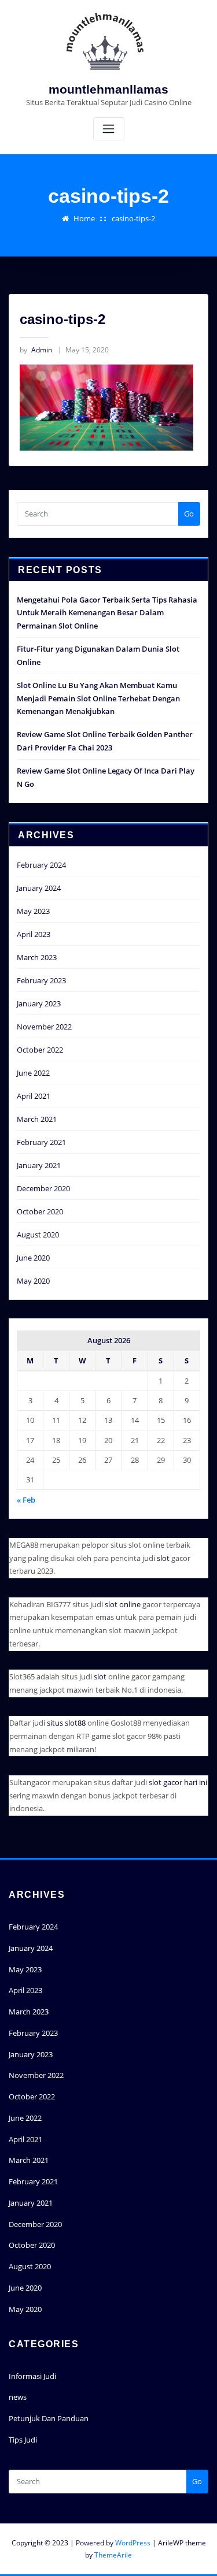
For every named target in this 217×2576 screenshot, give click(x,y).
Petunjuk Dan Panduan (49, 2418)
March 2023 (37, 957)
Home (84, 218)
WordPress (133, 2543)
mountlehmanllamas (108, 89)
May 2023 (33, 911)
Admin (36, 350)
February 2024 (41, 865)
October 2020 (40, 1211)
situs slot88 (66, 1723)
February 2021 (41, 1142)
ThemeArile (113, 2555)
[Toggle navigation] (109, 129)
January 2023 (39, 1003)
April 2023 (34, 934)
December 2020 (43, 1188)
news (18, 2397)
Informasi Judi (32, 2376)
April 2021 (34, 1096)
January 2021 (39, 1165)
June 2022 (33, 1073)
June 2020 (33, 1258)
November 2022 (44, 1027)
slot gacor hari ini (178, 1782)
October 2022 (40, 1050)
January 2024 (39, 888)
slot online (123, 1604)
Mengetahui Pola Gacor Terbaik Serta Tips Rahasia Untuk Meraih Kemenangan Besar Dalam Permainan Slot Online (107, 613)
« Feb (26, 1500)
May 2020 (33, 1281)
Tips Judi (23, 2440)
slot (163, 1558)
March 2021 (37, 1119)
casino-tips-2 (133, 218)
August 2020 (38, 1235)
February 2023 (41, 980)
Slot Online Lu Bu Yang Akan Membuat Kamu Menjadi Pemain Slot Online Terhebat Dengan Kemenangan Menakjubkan (98, 698)
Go (189, 514)
